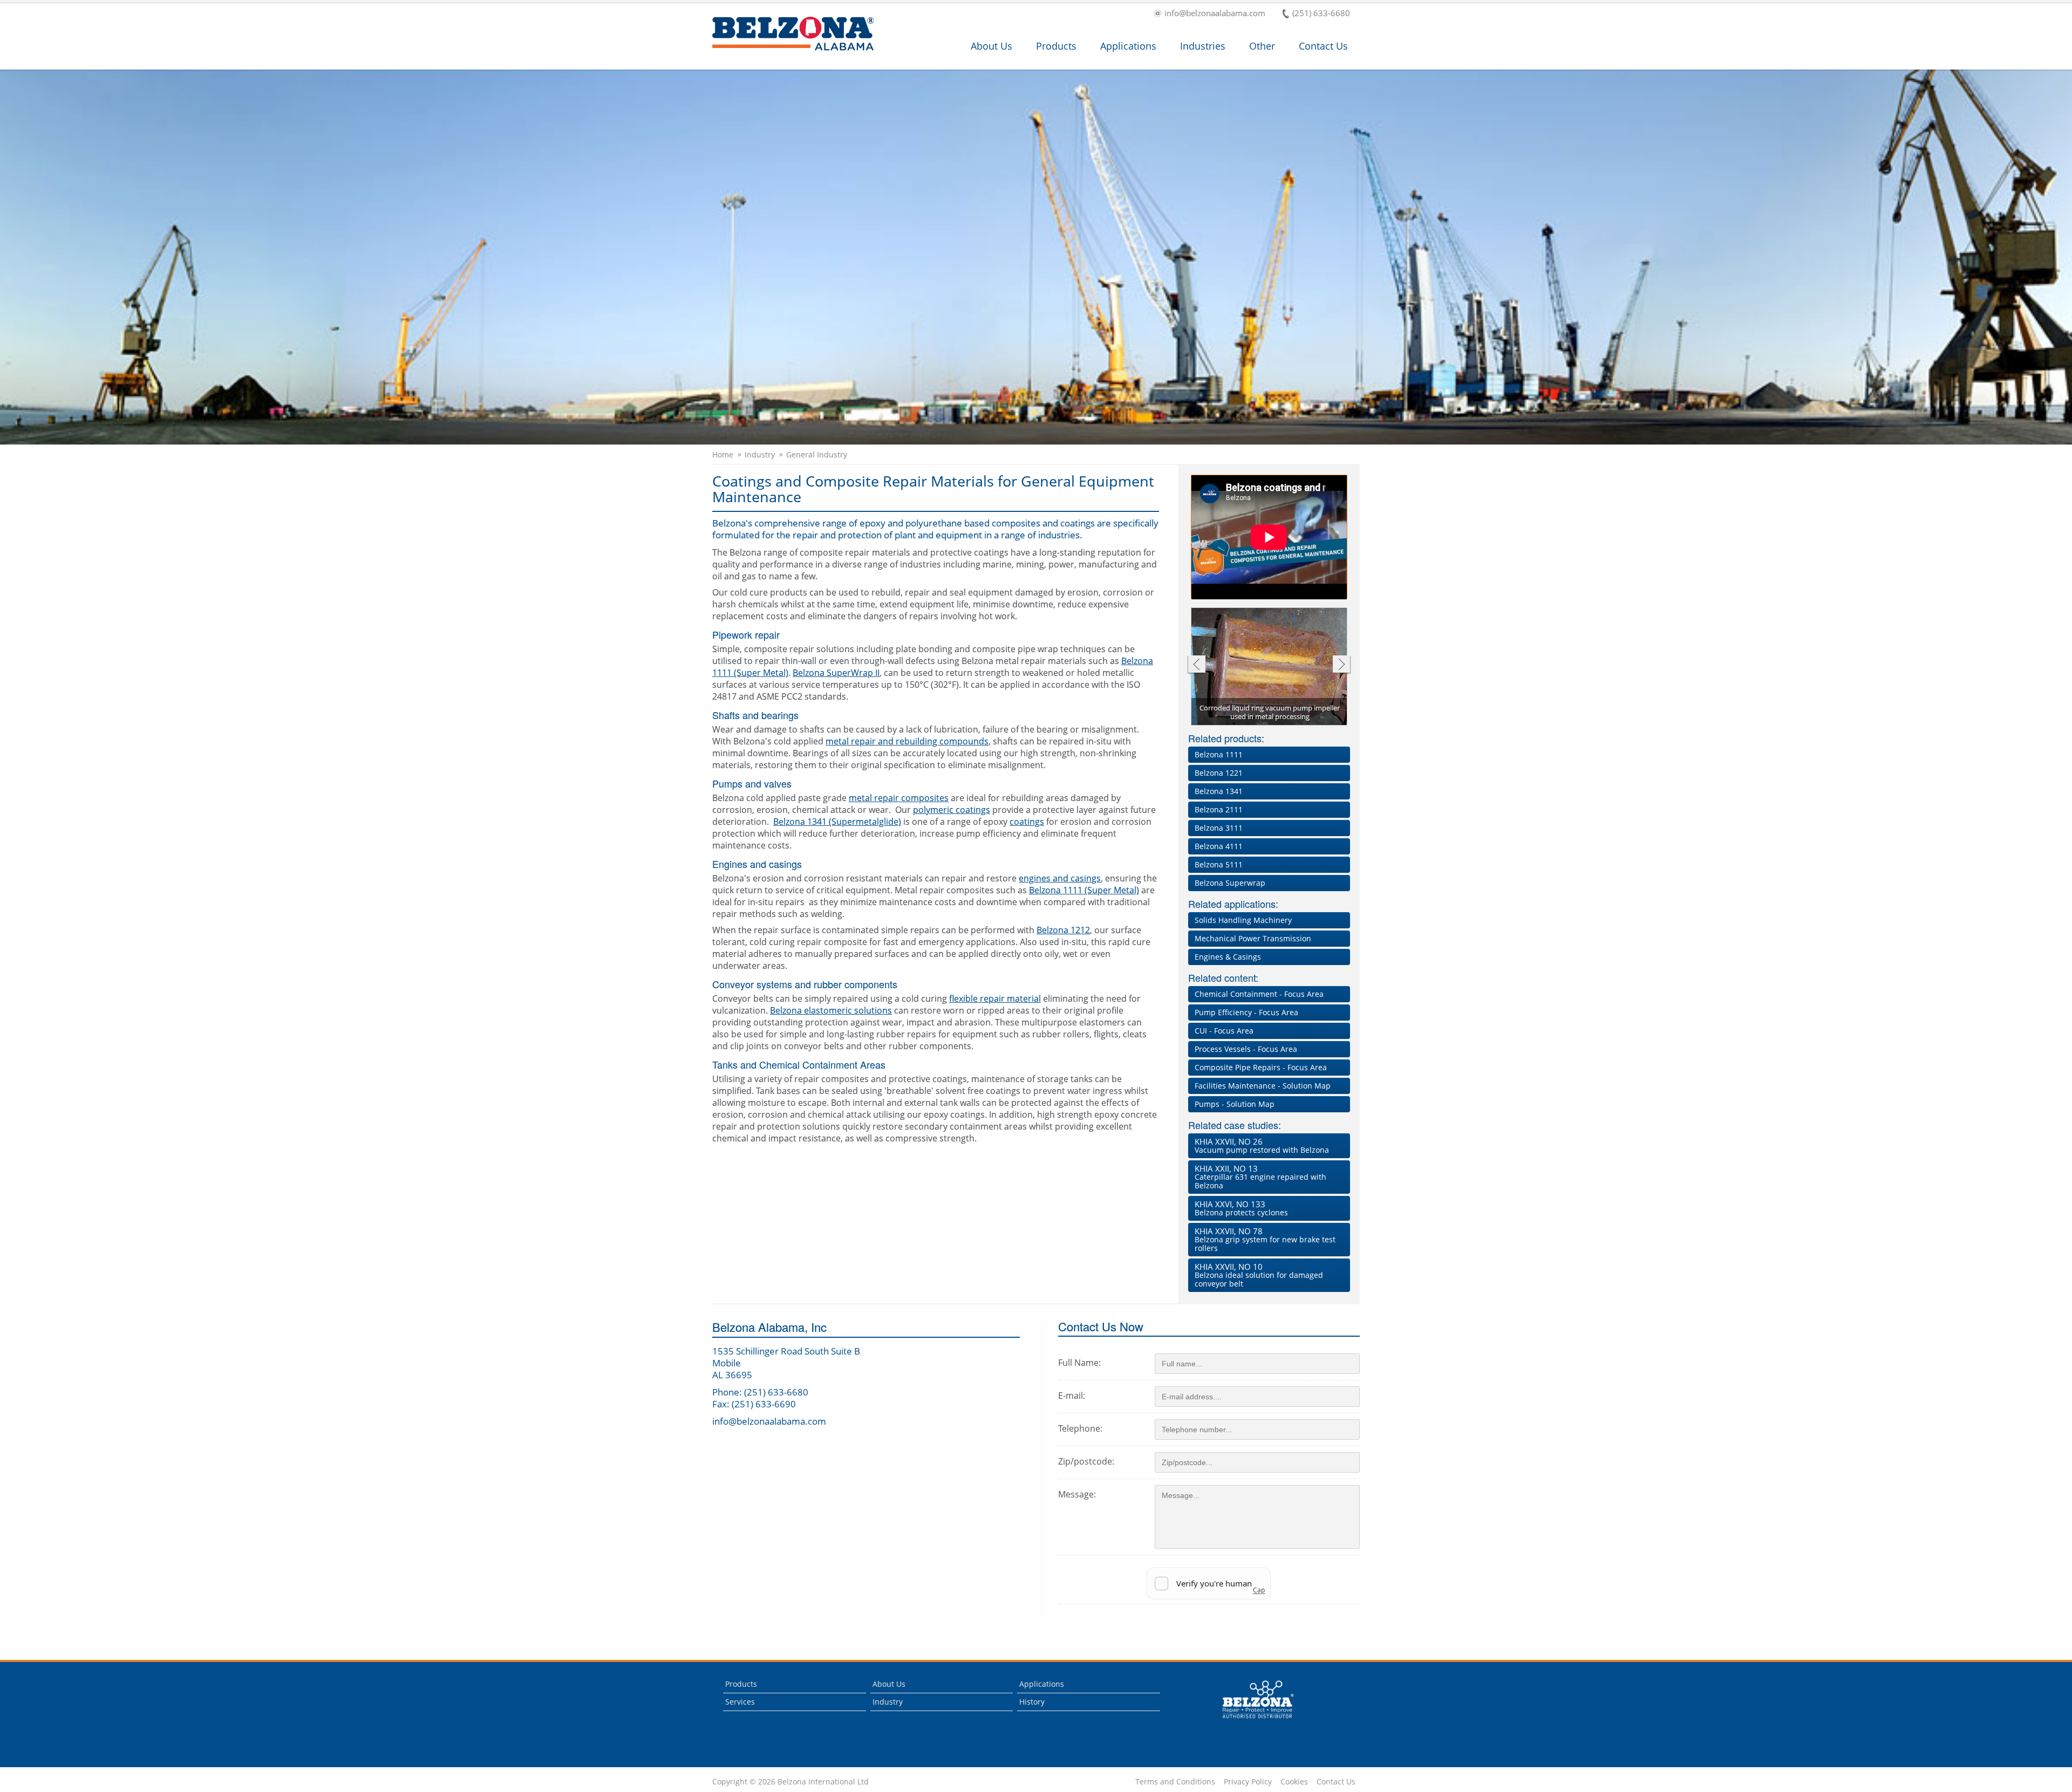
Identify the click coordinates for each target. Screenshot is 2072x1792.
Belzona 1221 (1219, 773)
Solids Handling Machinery (1243, 920)
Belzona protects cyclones (1241, 1208)
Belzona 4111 (1219, 846)
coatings (1027, 822)
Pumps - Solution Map (1235, 1104)
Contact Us (1323, 46)
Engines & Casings (1228, 957)
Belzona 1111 (1219, 754)
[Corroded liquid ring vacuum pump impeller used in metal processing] (1270, 667)
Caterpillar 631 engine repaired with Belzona (1260, 1177)
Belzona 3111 (1219, 828)
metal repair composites (899, 798)
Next (1342, 665)
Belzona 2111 (1219, 809)
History (1032, 1702)
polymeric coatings (952, 810)
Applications (1128, 46)
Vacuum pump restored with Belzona (1262, 1145)
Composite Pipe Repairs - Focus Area (1261, 1067)
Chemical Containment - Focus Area (1259, 994)
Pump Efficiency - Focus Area (1246, 1012)
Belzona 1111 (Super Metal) (1084, 890)
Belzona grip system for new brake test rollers (1265, 1239)
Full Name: (1079, 1363)
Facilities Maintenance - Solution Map (1263, 1086)
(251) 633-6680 (1321, 14)
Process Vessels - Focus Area (1246, 1049)
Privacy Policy (1248, 1782)
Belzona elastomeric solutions (831, 1010)
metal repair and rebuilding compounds (907, 741)
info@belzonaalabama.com (1215, 14)
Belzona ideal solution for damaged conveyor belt (1259, 1275)
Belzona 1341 (1219, 791)
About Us (991, 46)
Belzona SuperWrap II (836, 673)
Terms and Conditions (1175, 1782)
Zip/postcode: (1086, 1461)
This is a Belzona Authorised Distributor (1250, 1721)
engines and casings (1060, 878)
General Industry (817, 455)
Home (723, 455)
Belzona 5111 (1219, 864)
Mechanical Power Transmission (1253, 938)
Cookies (1294, 1782)
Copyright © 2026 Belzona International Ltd (790, 1782)
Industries (1203, 46)
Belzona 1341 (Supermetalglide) (837, 822)
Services (740, 1702)
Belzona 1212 (1063, 930)
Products (1056, 46)
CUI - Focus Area (1224, 1031)
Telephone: (1080, 1428)
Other (1262, 46)
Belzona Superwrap (1230, 883)
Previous (1196, 665)
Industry (760, 455)
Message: (1077, 1494)
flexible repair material (995, 998)
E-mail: (1072, 1396)
